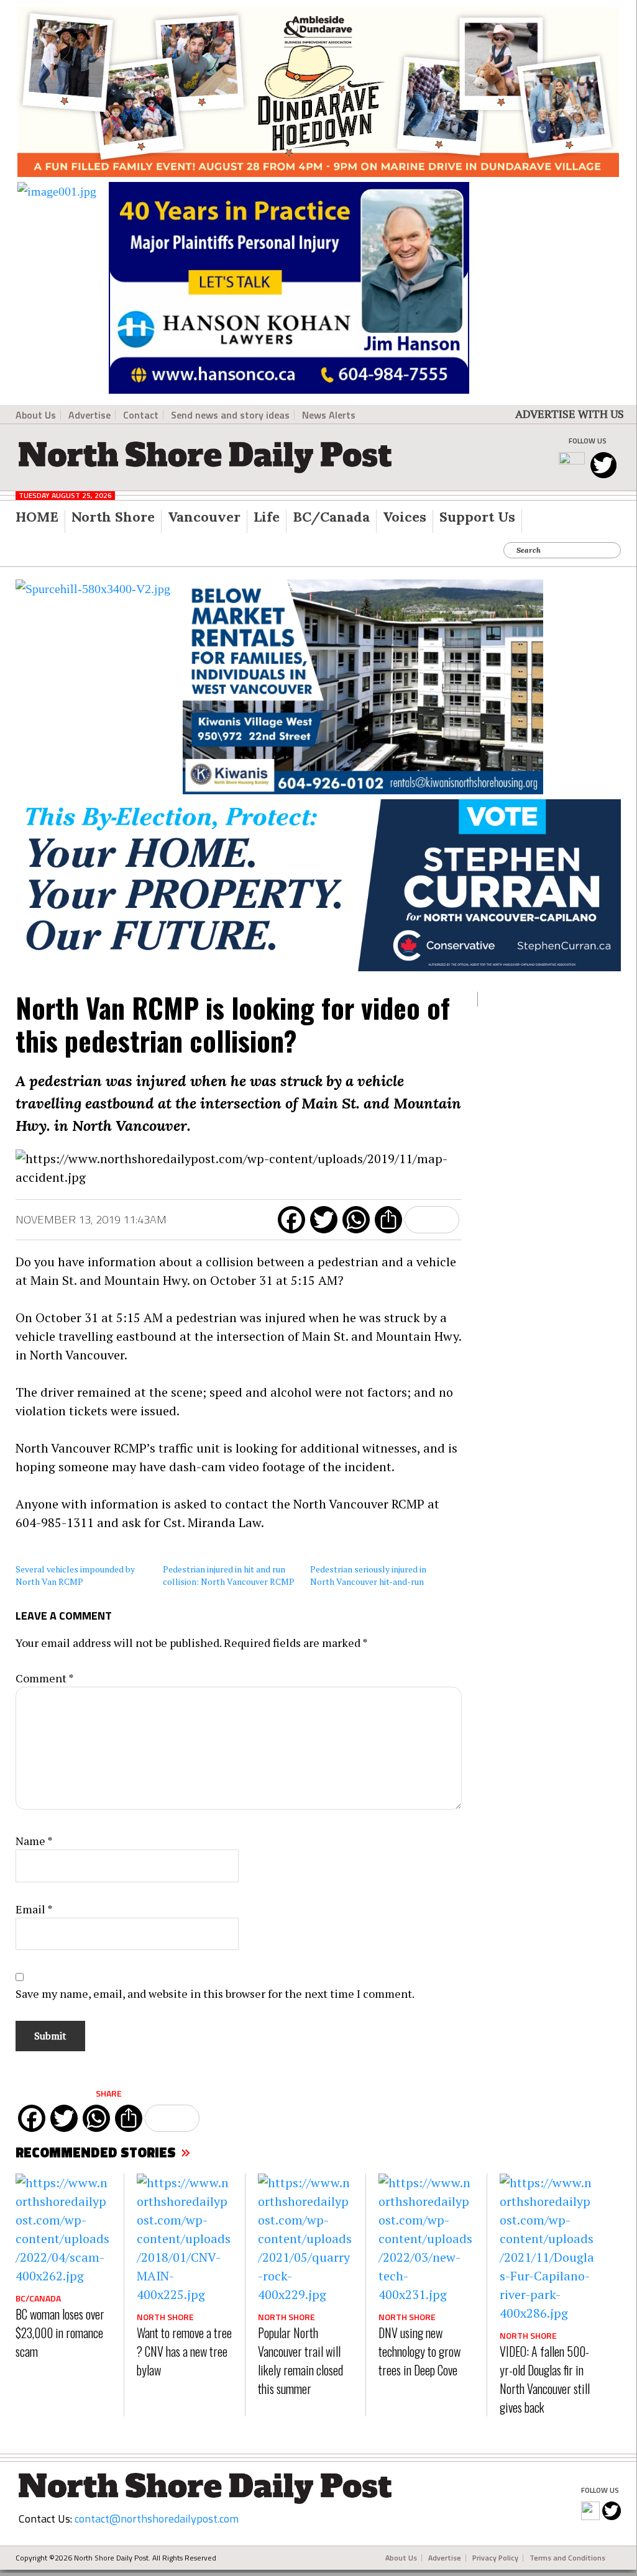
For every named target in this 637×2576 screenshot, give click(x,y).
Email (34, 1909)
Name (34, 1841)
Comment (45, 1678)
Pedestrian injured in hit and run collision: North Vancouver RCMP (229, 1575)
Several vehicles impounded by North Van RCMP (75, 1575)
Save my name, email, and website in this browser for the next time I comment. (215, 1993)
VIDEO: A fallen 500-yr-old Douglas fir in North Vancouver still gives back (545, 2379)
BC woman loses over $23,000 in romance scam (60, 2333)
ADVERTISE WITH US (570, 414)
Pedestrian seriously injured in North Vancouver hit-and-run (368, 1575)
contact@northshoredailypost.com (157, 2519)
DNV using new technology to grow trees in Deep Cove (419, 2351)
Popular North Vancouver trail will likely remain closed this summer (300, 2361)
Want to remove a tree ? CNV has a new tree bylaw (184, 2351)
